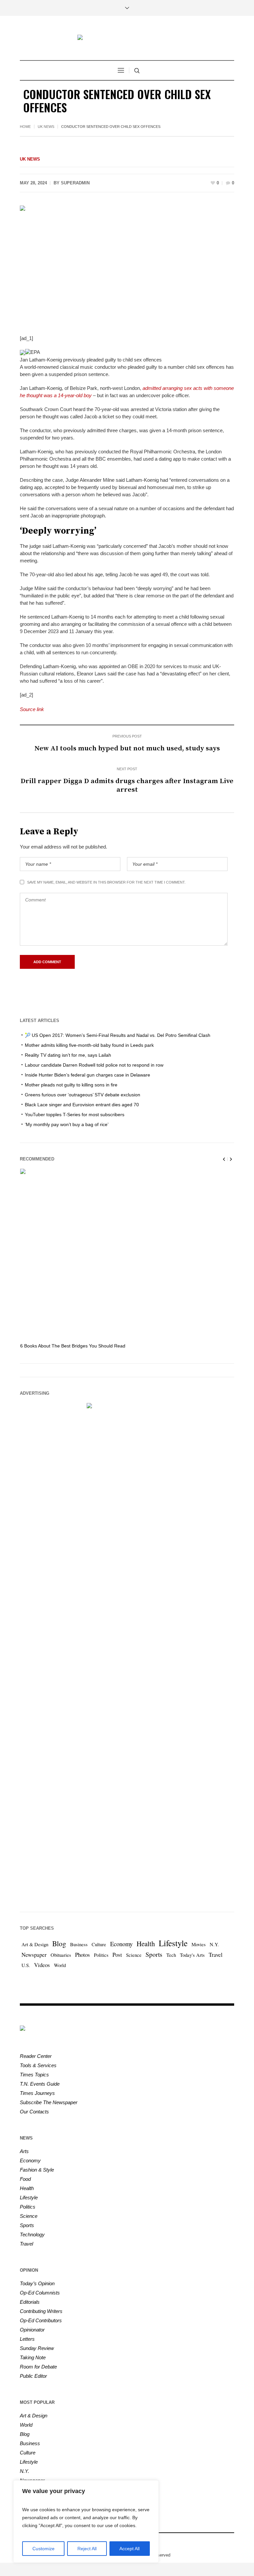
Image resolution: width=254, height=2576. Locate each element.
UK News (46, 127)
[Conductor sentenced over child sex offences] (127, 265)
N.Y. (214, 1944)
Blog (59, 1943)
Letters (27, 2339)
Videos (42, 1965)
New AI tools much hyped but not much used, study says (127, 748)
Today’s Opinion (37, 2283)
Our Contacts (34, 2112)
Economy (121, 1944)
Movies (199, 1944)
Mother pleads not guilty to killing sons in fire (71, 1085)
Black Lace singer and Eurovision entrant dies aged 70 (82, 1105)
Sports (154, 1954)
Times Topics (34, 2075)
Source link (32, 709)
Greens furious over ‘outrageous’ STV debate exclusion (83, 1095)
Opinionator (32, 2330)
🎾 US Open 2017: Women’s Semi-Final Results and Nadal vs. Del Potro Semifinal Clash (118, 1035)
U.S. (26, 1965)
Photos (83, 1955)
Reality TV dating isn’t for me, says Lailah (68, 1055)
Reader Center (36, 2056)
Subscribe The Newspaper (49, 2102)
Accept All (129, 2549)
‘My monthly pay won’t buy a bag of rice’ (67, 1124)
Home (25, 127)
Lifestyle (173, 1943)
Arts (24, 2151)
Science (134, 1955)
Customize (43, 2549)
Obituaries (61, 1955)
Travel (216, 1955)
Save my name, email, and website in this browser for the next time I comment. (106, 882)
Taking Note (33, 2357)
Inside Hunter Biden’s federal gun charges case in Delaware (87, 1075)
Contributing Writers (41, 2311)
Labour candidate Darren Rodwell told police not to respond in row (94, 1065)
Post (117, 1955)
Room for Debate (38, 2367)
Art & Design (35, 1944)
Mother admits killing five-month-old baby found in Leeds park (89, 1045)
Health (146, 1944)
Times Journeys (37, 2093)
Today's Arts (192, 1955)
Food (25, 2179)
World (60, 1965)
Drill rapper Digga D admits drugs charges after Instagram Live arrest (127, 785)
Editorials (30, 2302)
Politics (101, 1955)
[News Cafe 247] (127, 38)
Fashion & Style (37, 2170)
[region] (86, 2521)
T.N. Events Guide (40, 2084)
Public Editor (33, 2376)
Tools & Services (38, 2065)
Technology (32, 2235)
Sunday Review (37, 2348)
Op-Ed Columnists (40, 2293)
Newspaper (34, 1955)
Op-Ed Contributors (41, 2320)
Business (79, 1944)
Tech (171, 1955)
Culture (99, 1944)
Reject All (87, 2549)
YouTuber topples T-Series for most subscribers (75, 1115)
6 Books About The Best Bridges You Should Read (73, 1346)
